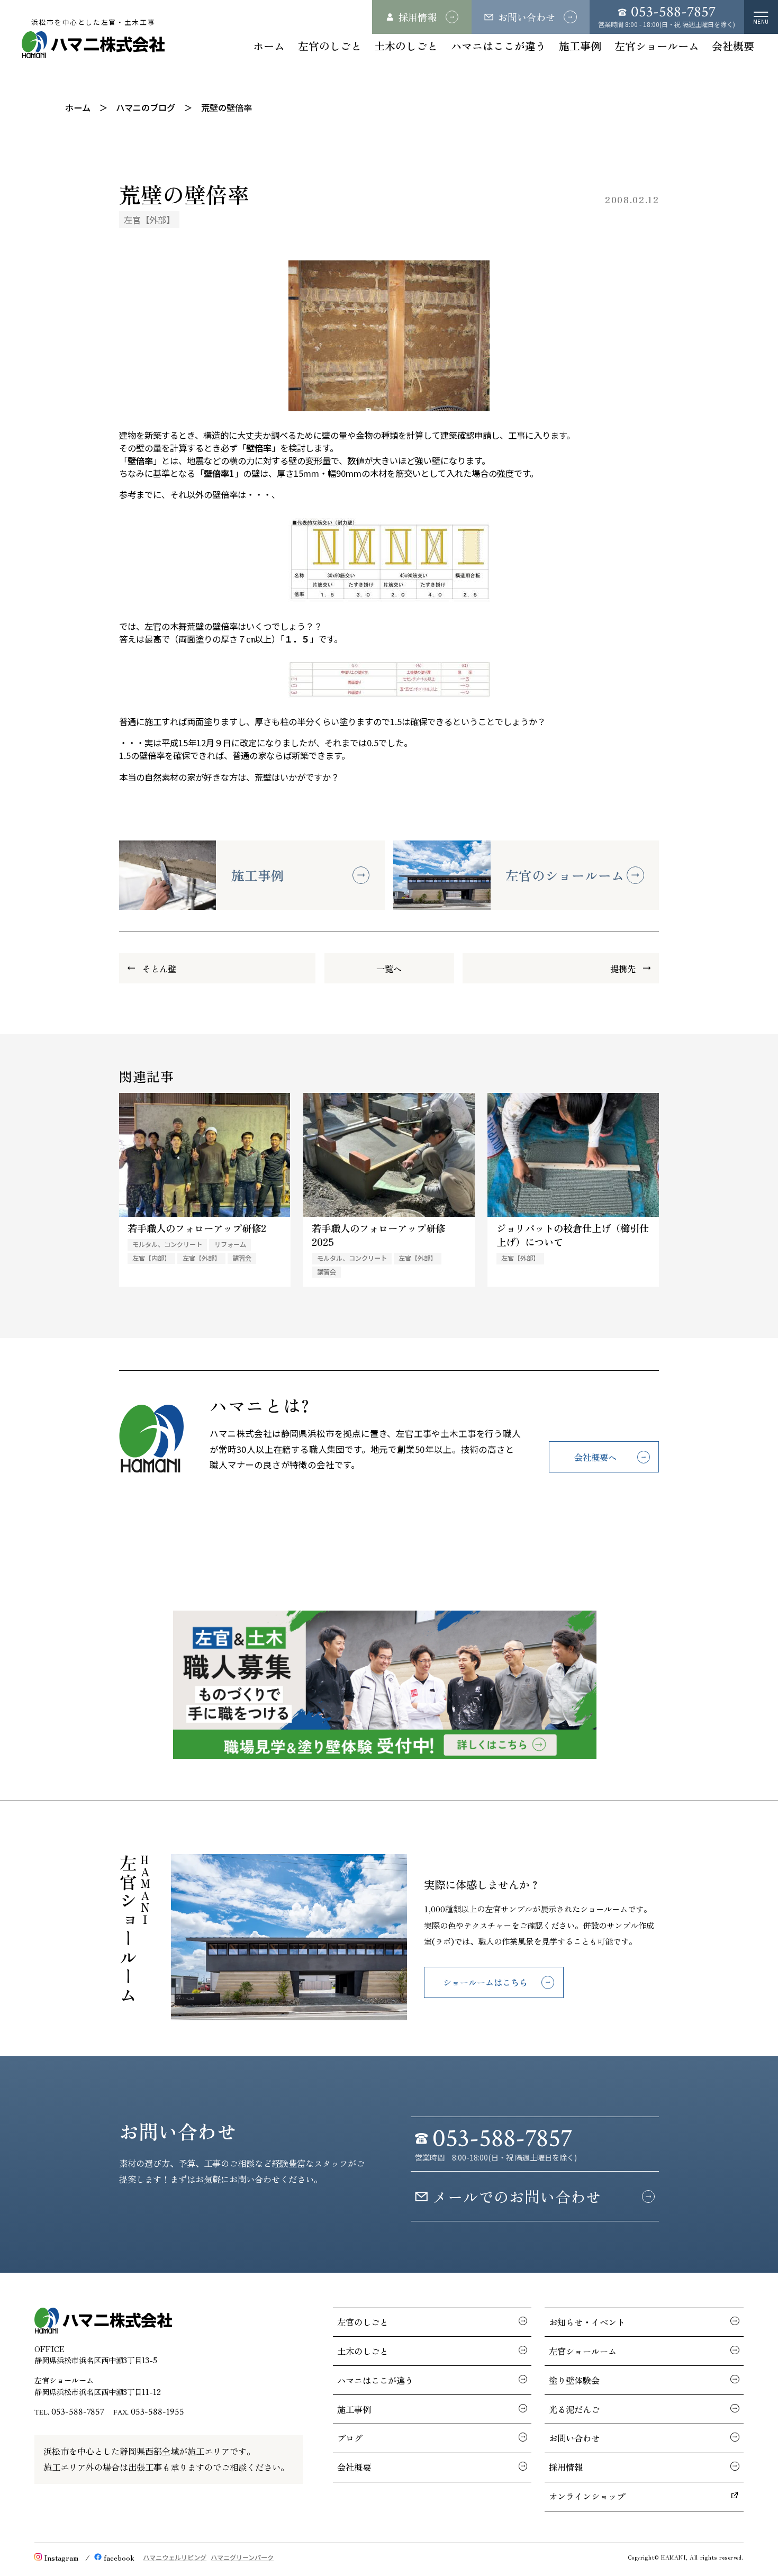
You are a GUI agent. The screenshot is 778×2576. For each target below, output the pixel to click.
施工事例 (580, 46)
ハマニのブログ (146, 107)
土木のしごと (406, 46)
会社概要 (733, 46)
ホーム (269, 46)
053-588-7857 (78, 2412)
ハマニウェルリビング (175, 2557)
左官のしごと (330, 46)
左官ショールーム (657, 46)
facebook (119, 2557)
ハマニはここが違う (499, 46)
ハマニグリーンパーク (242, 2557)
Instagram (61, 2557)
